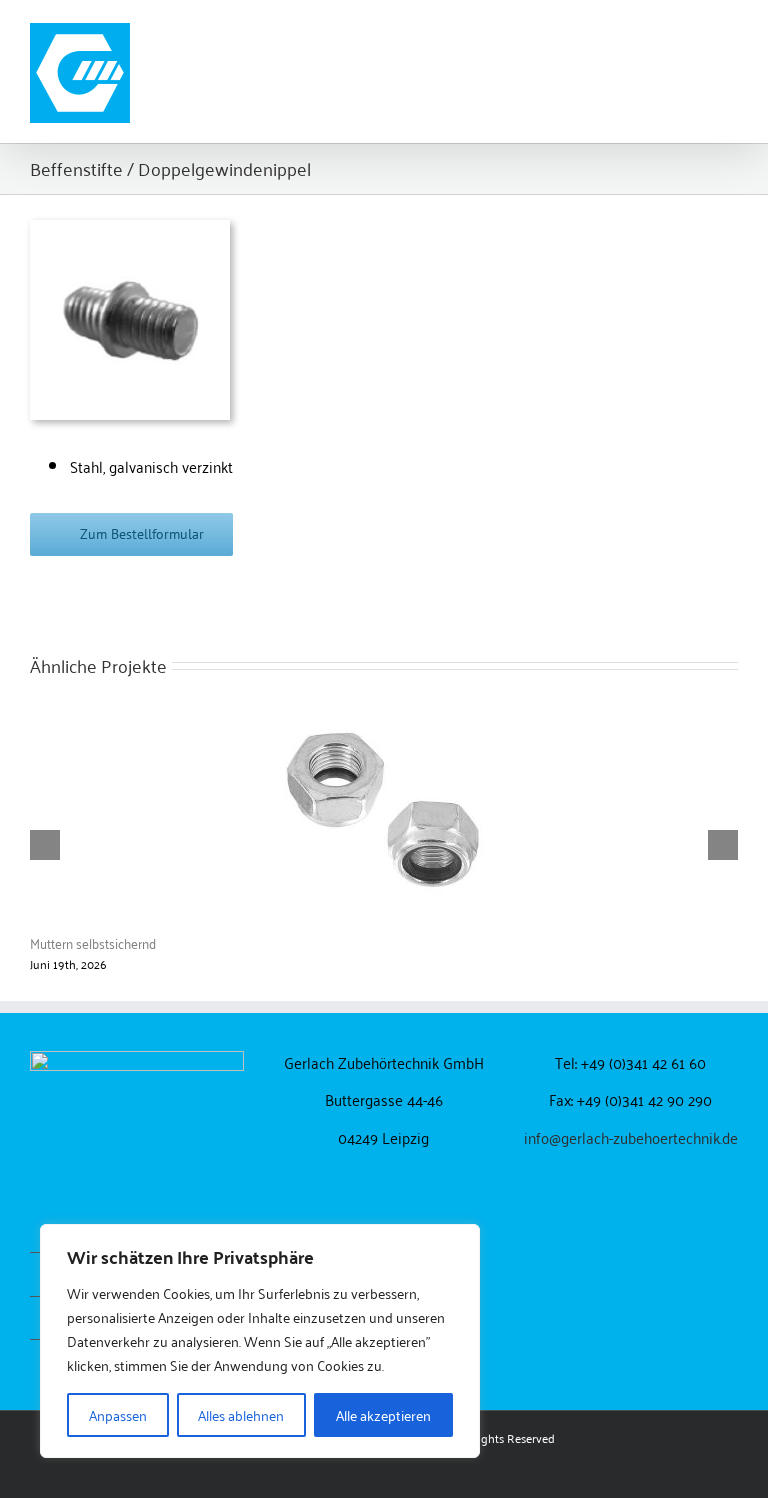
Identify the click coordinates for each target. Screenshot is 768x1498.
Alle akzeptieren (383, 1414)
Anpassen (118, 1414)
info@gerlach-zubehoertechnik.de (631, 1137)
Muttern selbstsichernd (93, 942)
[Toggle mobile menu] (730, 30)
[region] (260, 1341)
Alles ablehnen (241, 1414)
